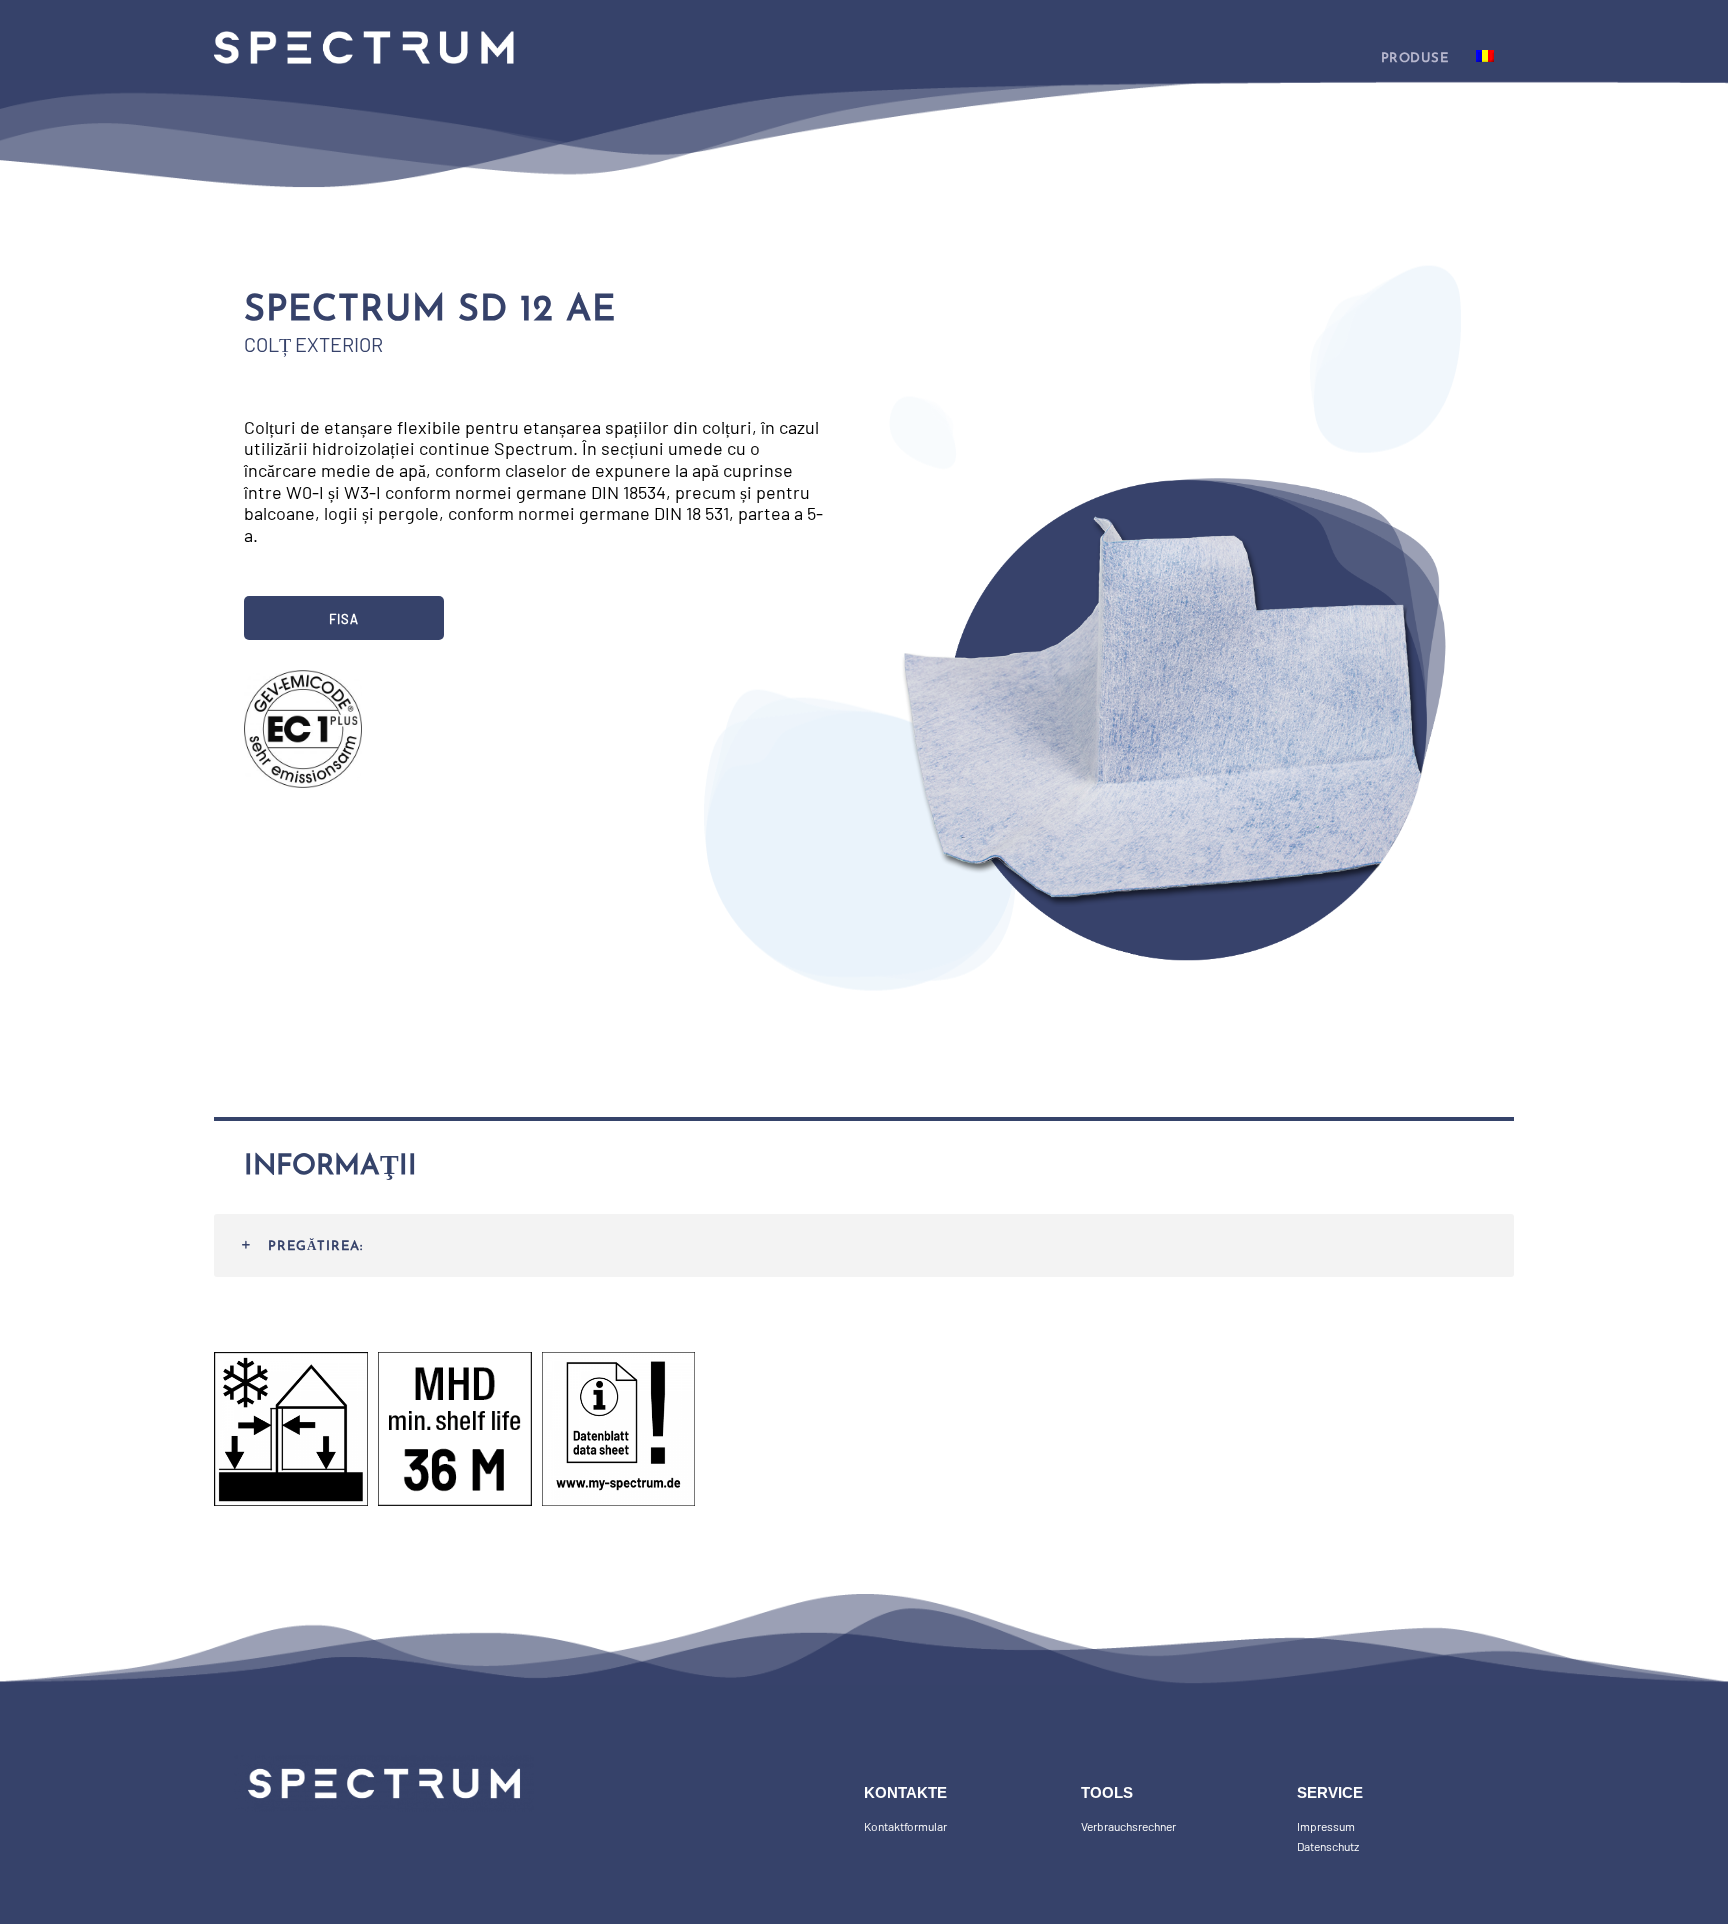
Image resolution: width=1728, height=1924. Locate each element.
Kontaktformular (905, 1826)
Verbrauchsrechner (1128, 1826)
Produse (1415, 58)
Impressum (1326, 1826)
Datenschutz (1328, 1846)
